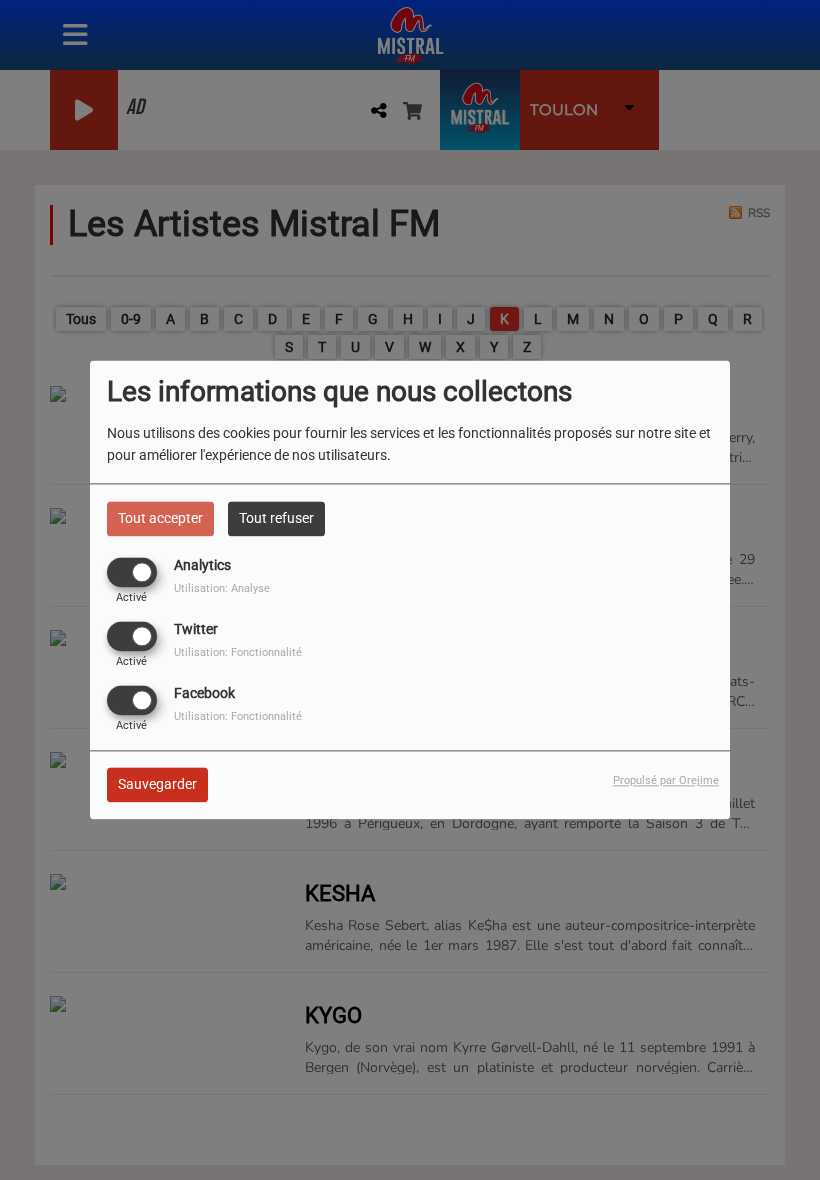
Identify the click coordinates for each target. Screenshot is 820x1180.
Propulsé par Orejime (666, 781)
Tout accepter (160, 518)
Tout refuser (276, 518)
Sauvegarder (157, 785)
